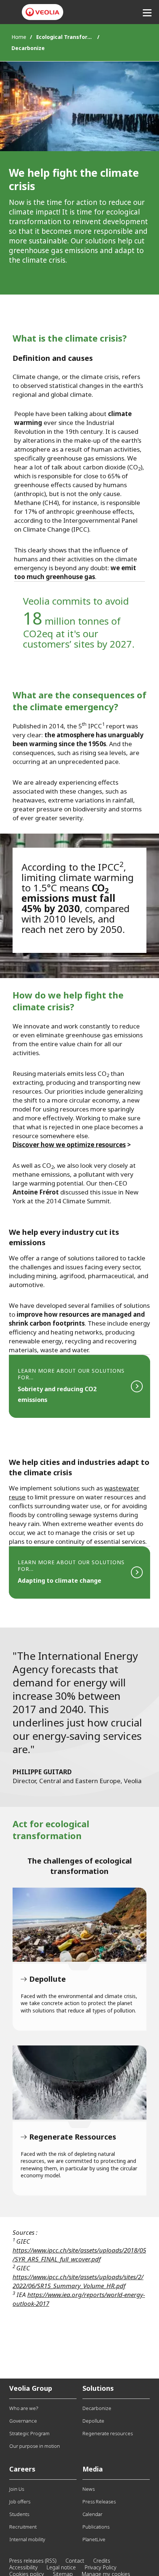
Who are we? (24, 2408)
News (89, 2489)
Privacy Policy (101, 2567)
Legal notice (61, 2567)
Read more (79, 1386)
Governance (23, 2421)
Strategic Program (29, 2433)
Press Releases (99, 2502)
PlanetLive (94, 2539)
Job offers (20, 2502)
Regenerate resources (108, 2433)
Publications (96, 2527)
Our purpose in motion (35, 2446)
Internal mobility (27, 2539)
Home (19, 37)
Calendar (92, 2514)
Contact (75, 2561)
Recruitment (23, 2527)
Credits (102, 2561)
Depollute (79, 1925)
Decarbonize (97, 2408)
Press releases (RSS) (33, 2561)
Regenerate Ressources (79, 2083)
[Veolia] (43, 12)
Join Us (17, 2489)
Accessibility (23, 2567)
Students (19, 2514)
